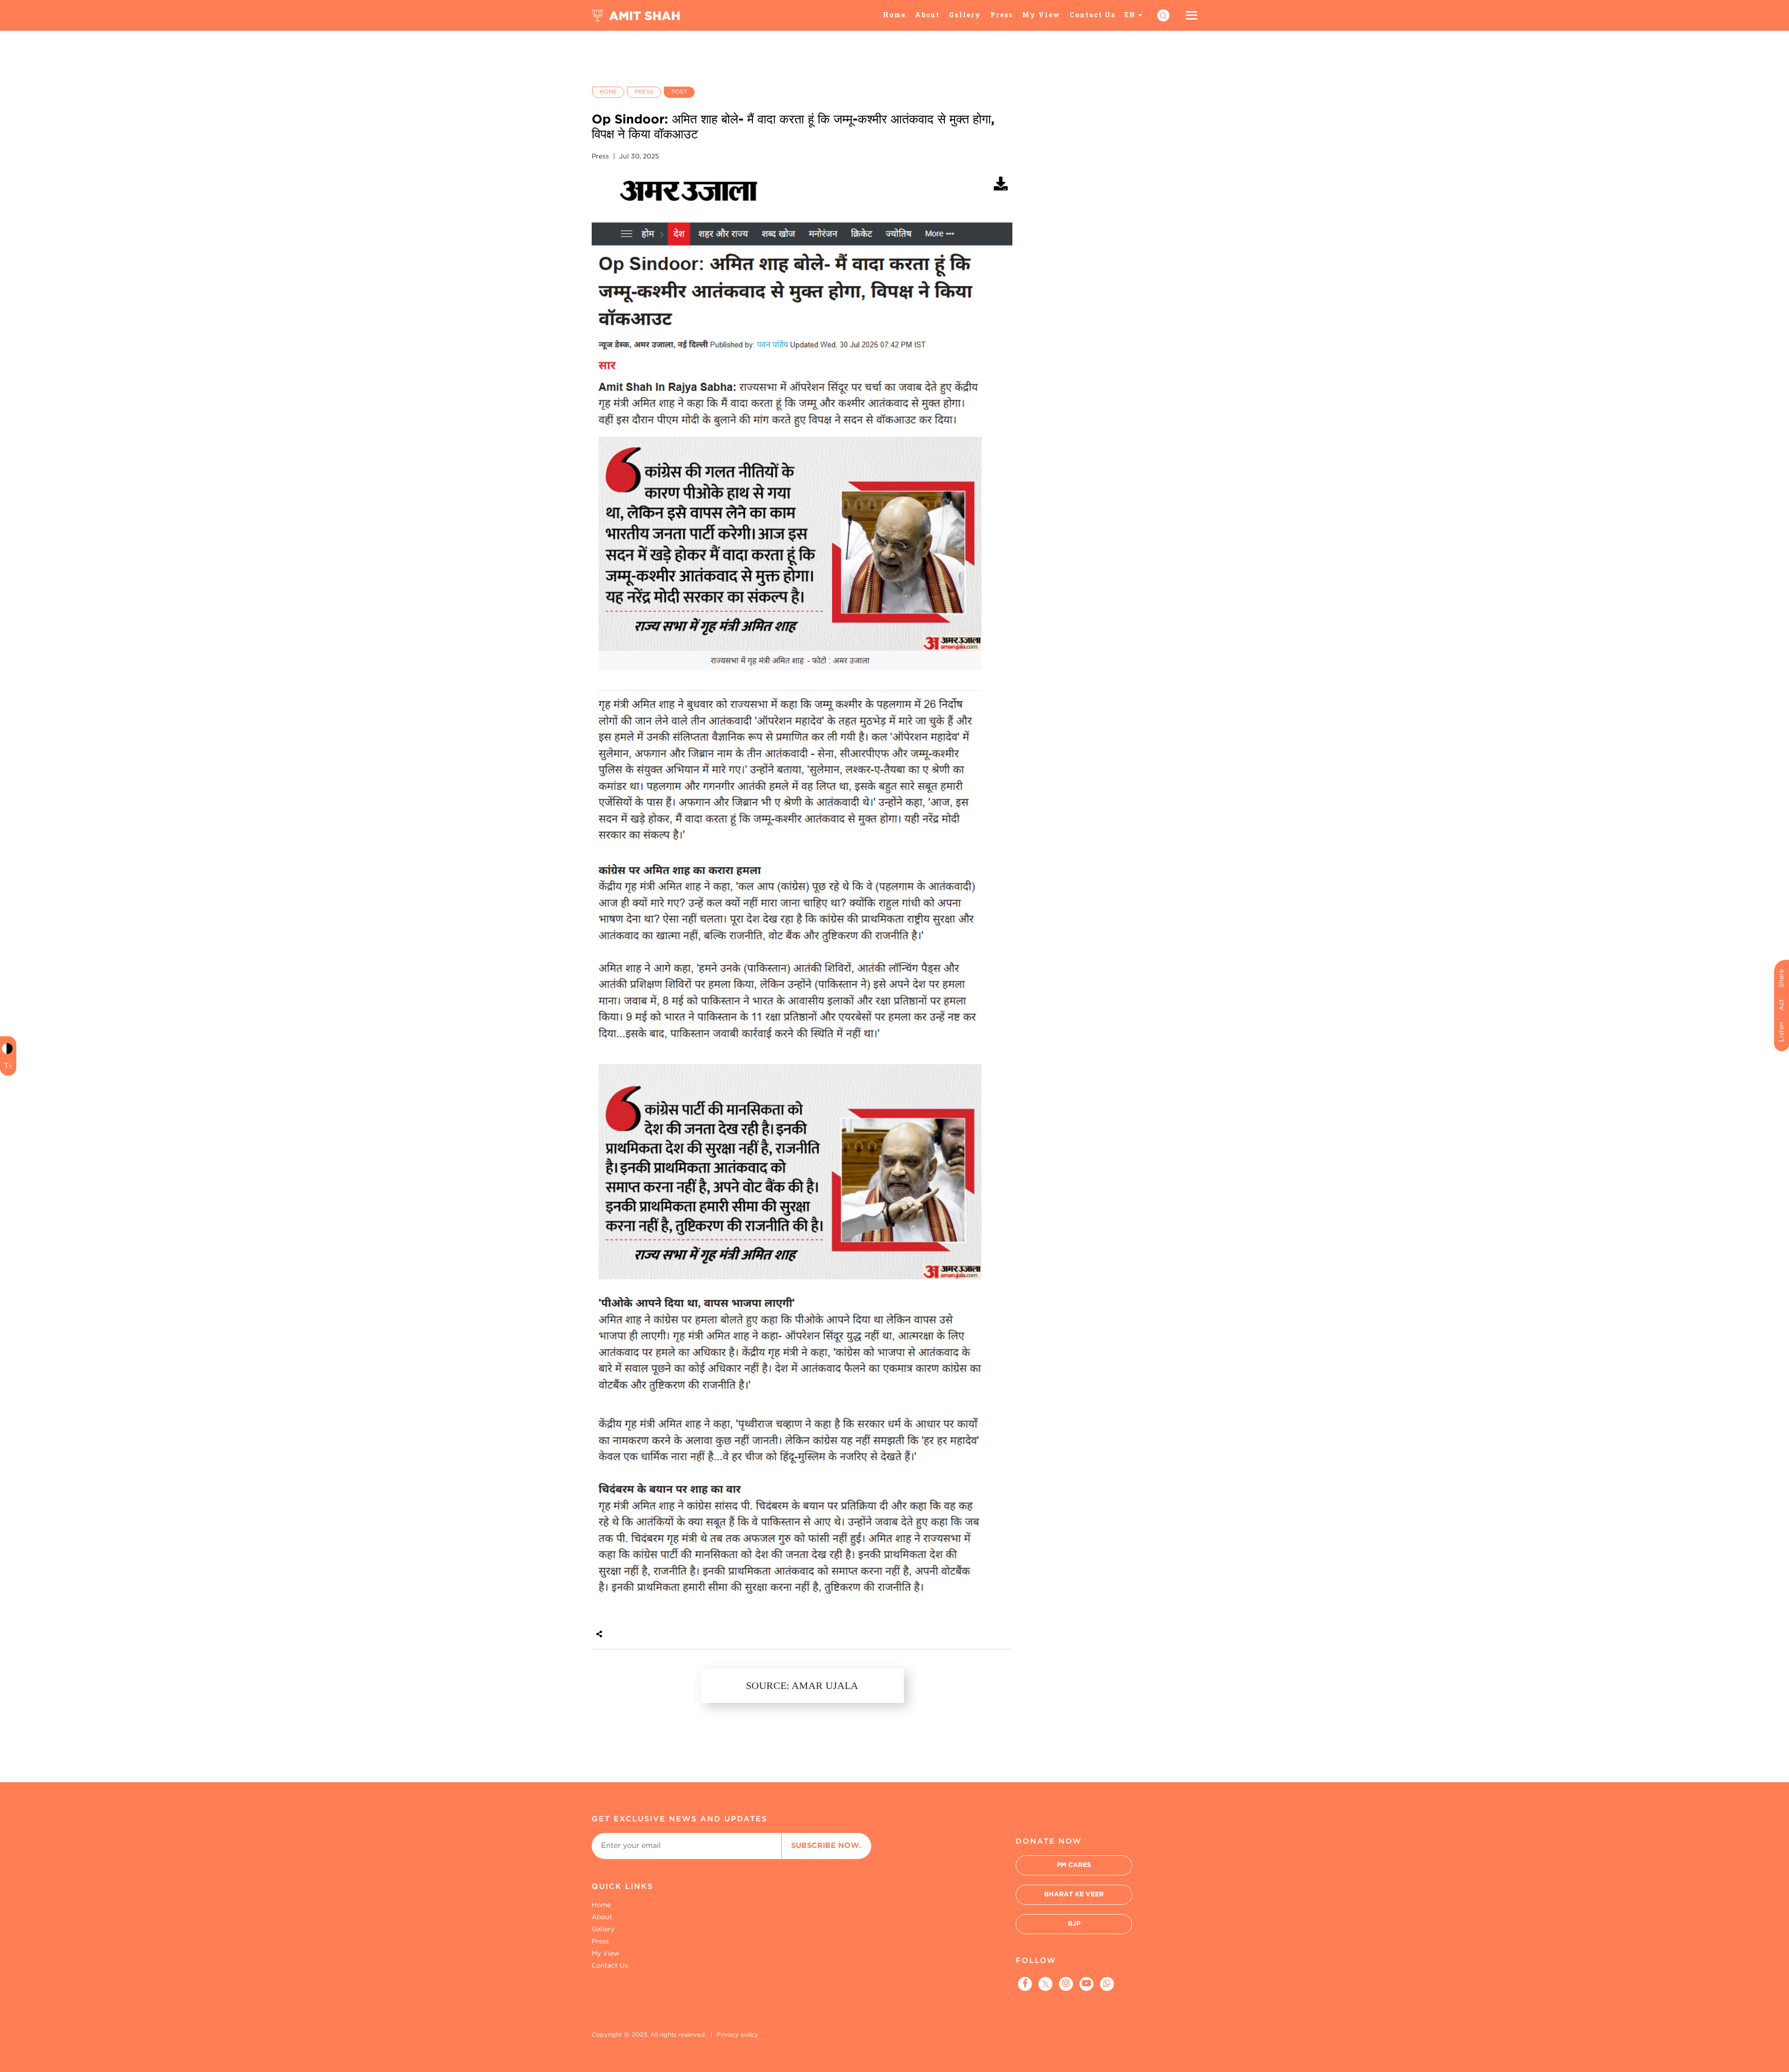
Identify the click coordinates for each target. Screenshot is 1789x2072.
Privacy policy (737, 2035)
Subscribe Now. (826, 1846)
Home (894, 15)
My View (1041, 15)
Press (1002, 15)
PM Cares (1074, 1865)
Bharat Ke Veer (1074, 1894)
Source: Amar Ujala (802, 1686)
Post (679, 92)
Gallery (965, 15)
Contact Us (1093, 15)
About (927, 15)
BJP (1074, 1924)
